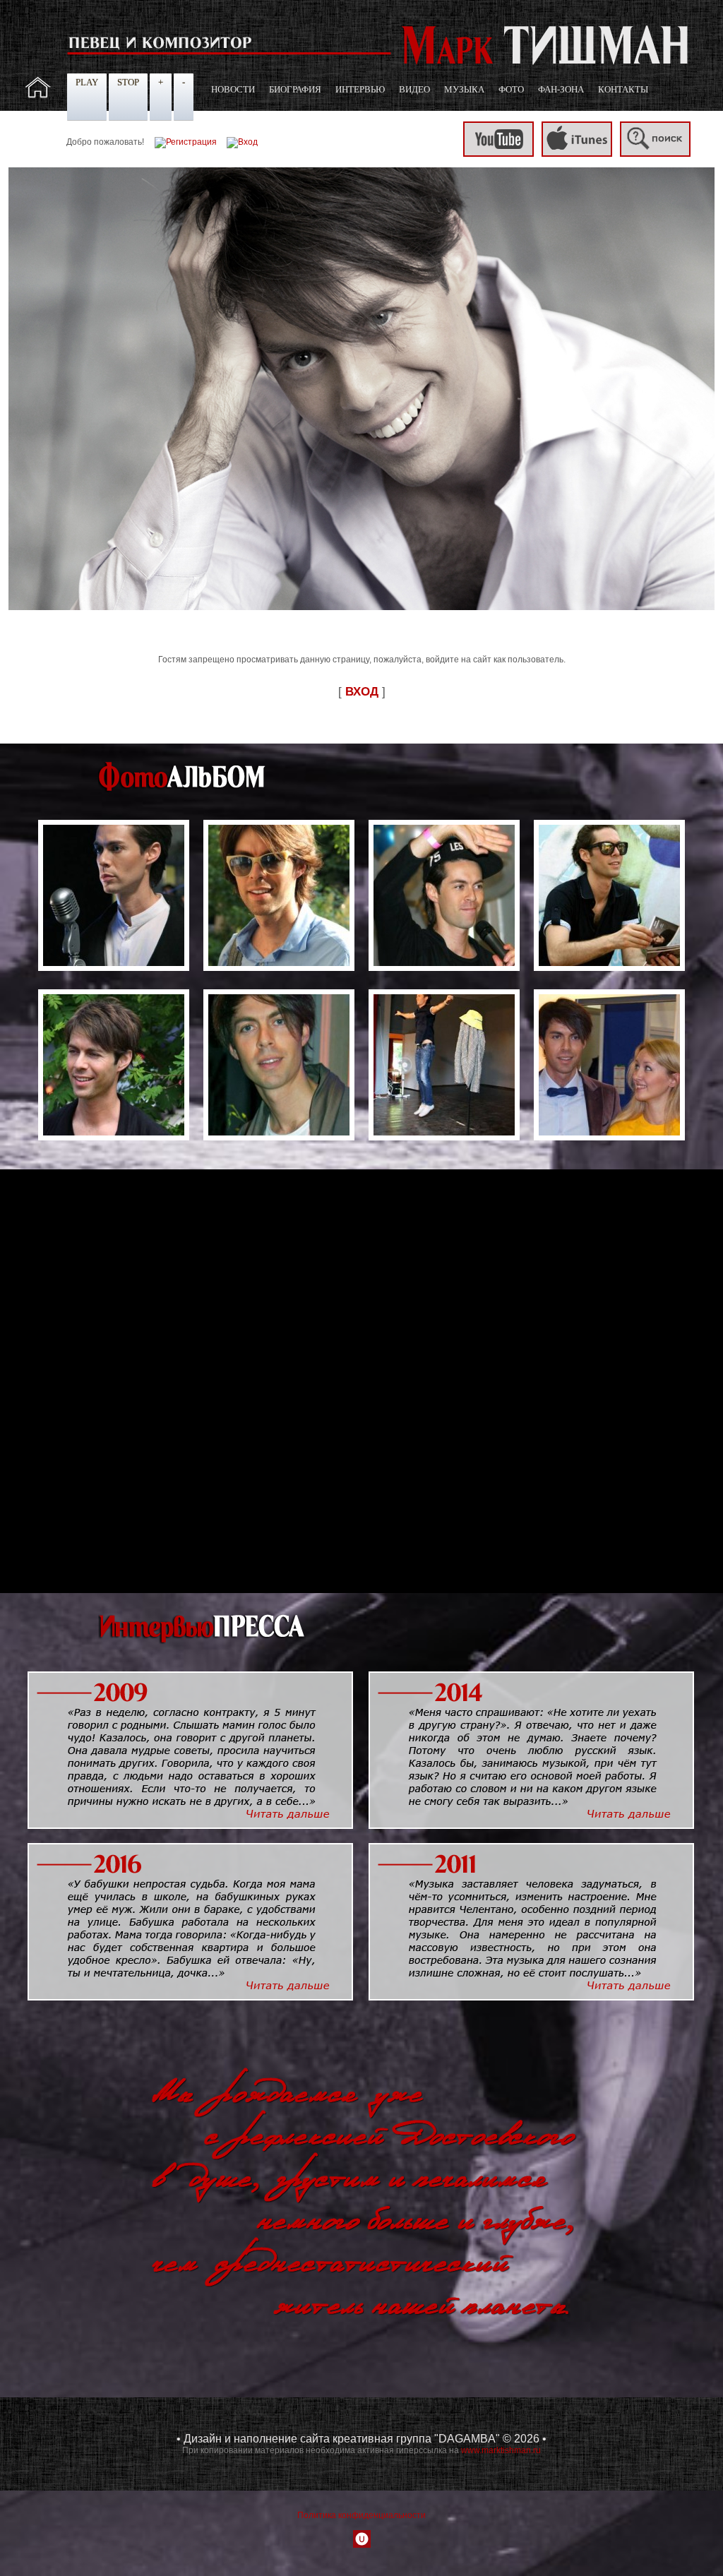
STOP (128, 82)
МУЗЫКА (464, 89)
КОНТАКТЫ (623, 89)
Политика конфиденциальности (361, 2515)
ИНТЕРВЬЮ (360, 89)
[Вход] (242, 142)
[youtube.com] (498, 154)
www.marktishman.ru (501, 2450)
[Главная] (38, 95)
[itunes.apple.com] (577, 154)
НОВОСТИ (233, 89)
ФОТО (511, 89)
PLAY (87, 82)
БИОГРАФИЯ (295, 89)
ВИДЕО (414, 89)
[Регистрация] (186, 142)
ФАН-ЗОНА (561, 89)
